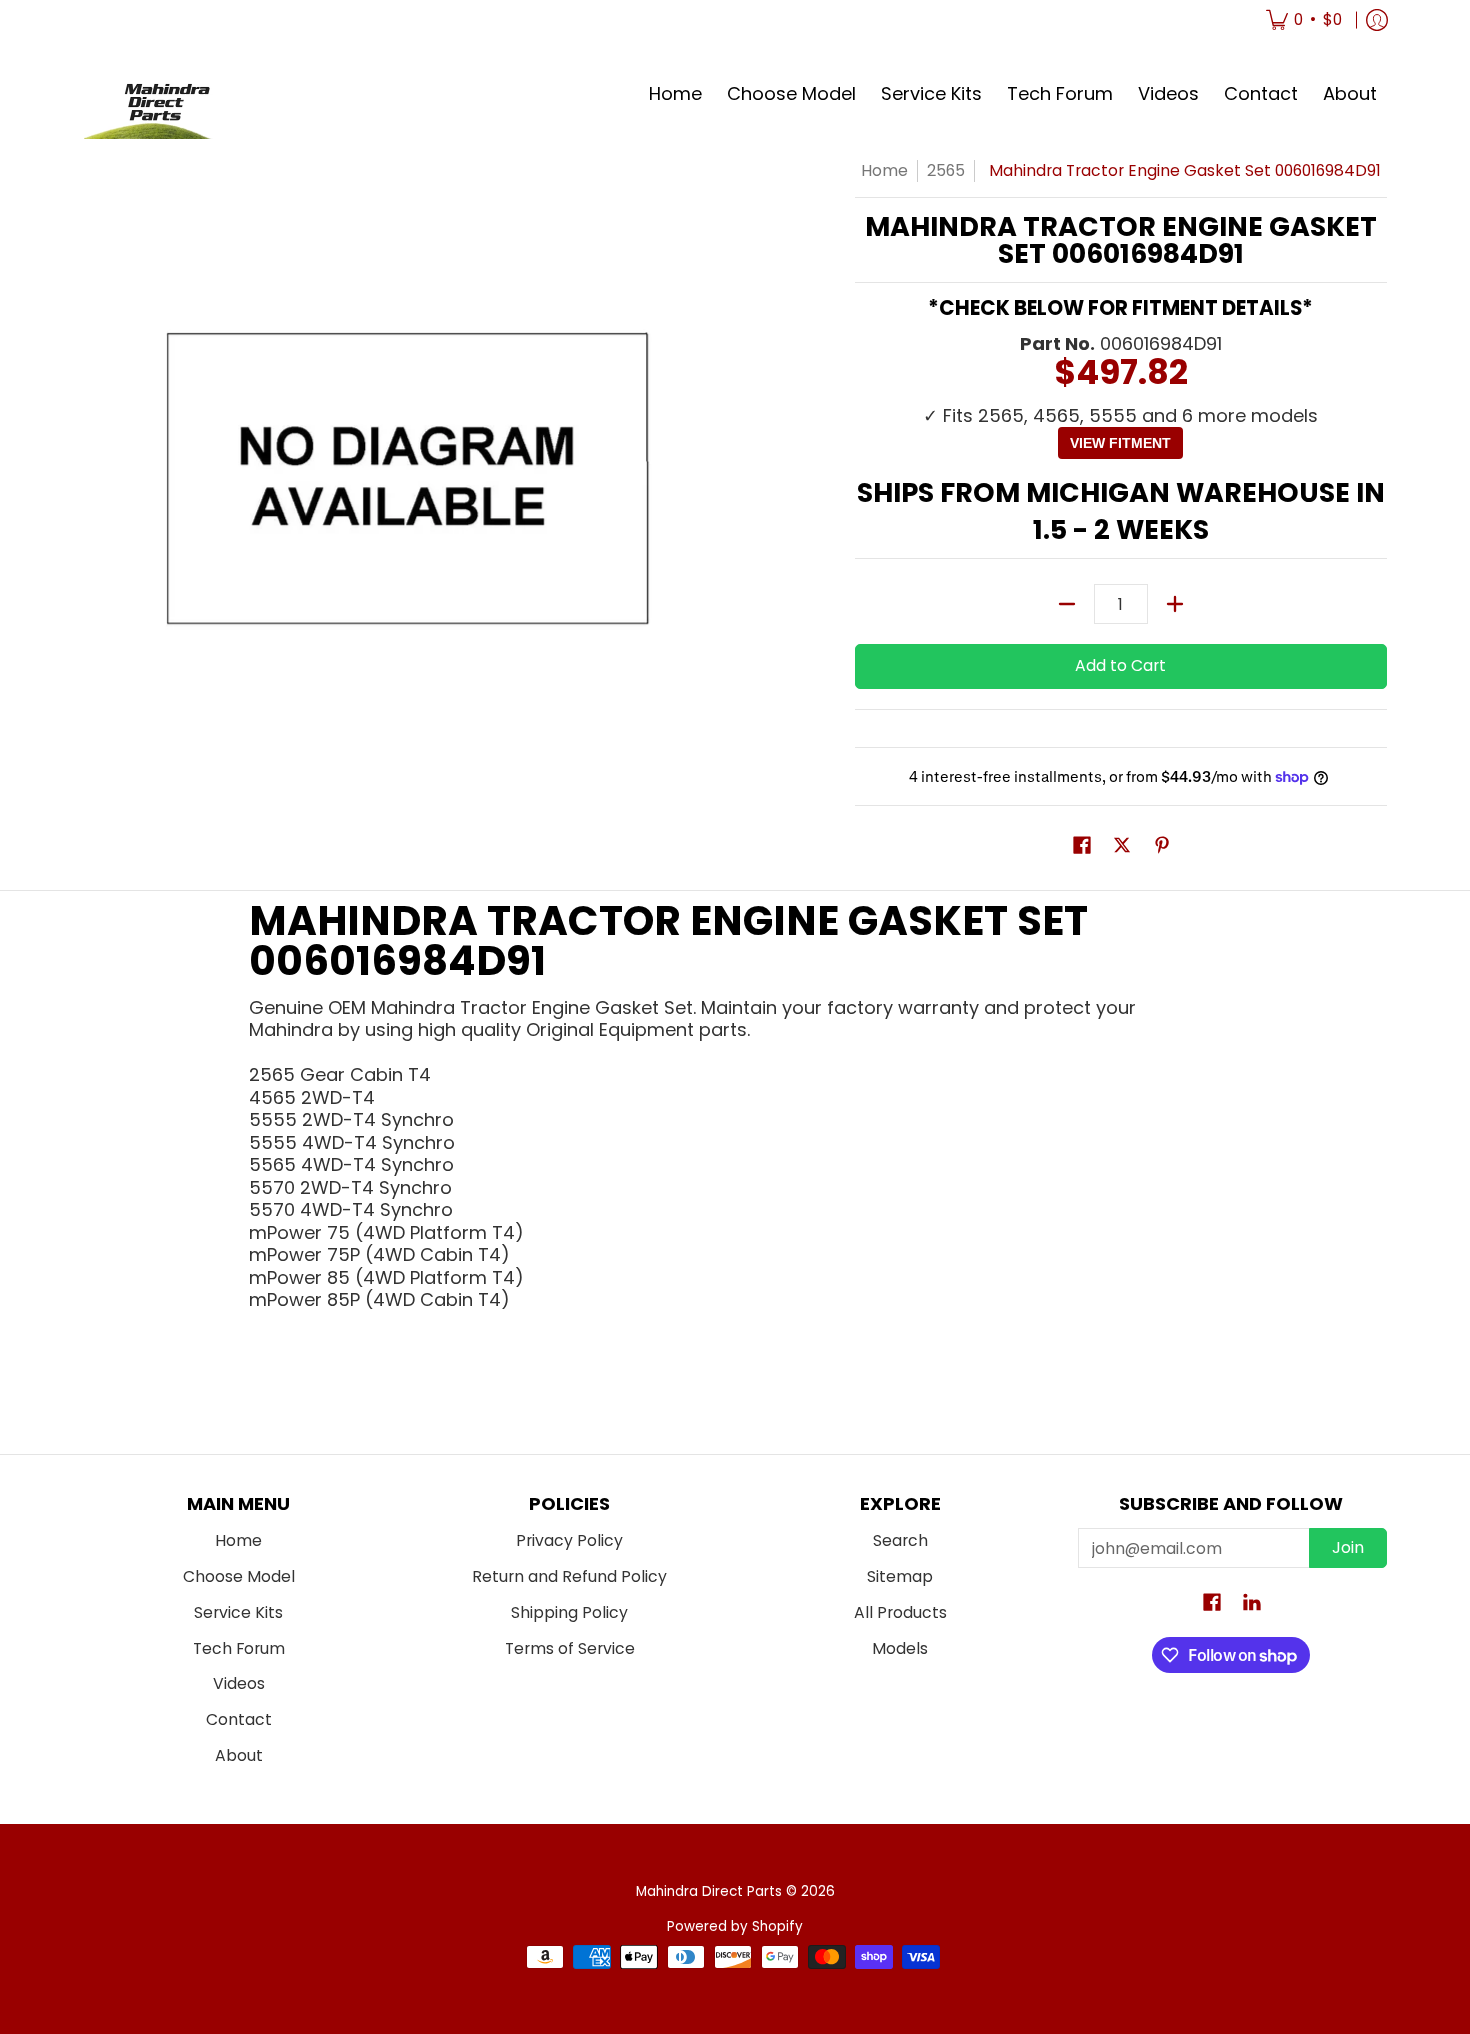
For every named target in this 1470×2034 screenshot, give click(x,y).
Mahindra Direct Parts (709, 1891)
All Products (900, 1612)
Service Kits (238, 1612)
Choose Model (239, 1576)
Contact (239, 1719)
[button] (1082, 847)
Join (1348, 1547)
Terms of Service (570, 1648)
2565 (946, 170)
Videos (239, 1683)
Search (900, 1540)
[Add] (1175, 604)
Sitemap (900, 1576)
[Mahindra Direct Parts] (159, 94)
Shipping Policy (569, 1612)
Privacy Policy (569, 1540)
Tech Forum (239, 1648)
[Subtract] (1067, 604)
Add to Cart (1120, 665)
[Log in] (1377, 20)
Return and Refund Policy (569, 1576)
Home (884, 170)
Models (900, 1648)
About (239, 1755)
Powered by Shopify (735, 1926)
